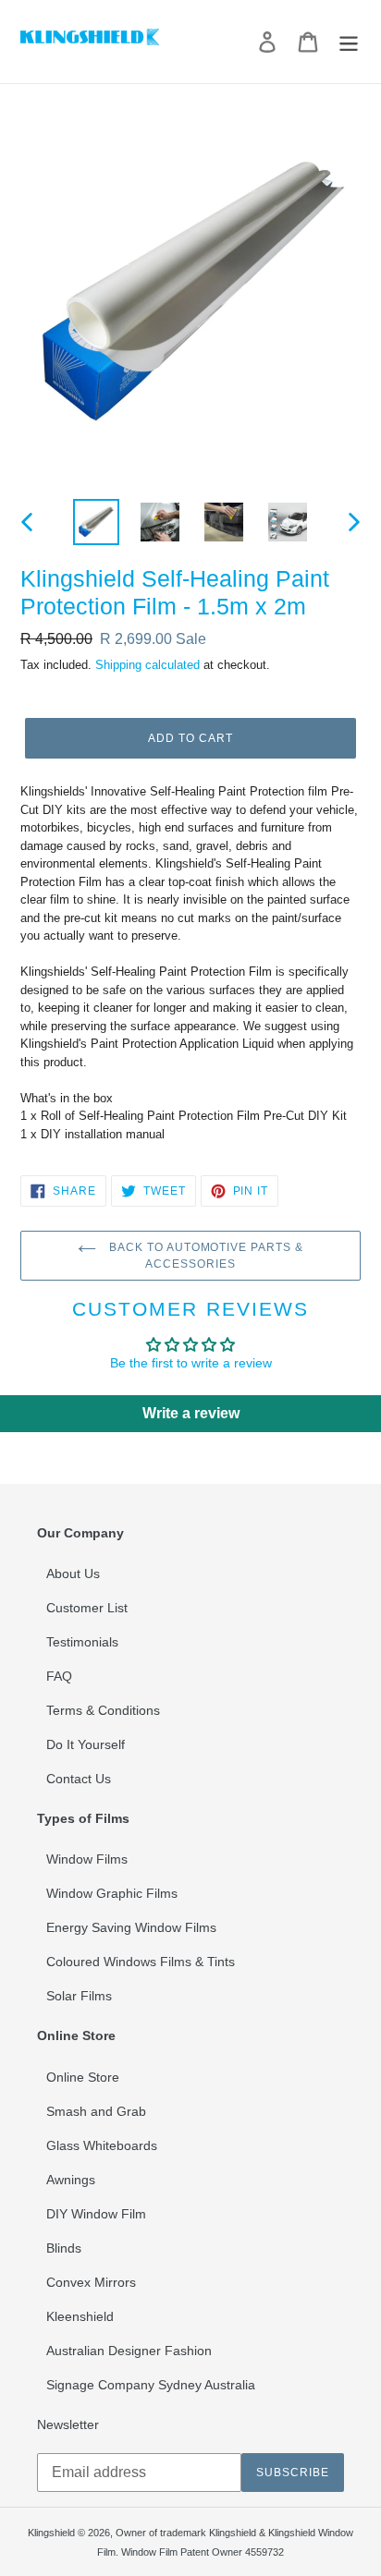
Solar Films (79, 1996)
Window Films (87, 1859)
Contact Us (79, 1779)
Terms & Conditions (103, 1710)
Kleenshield (80, 2316)
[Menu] (349, 42)
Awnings (71, 2180)
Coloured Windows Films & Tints (141, 1962)
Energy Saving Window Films (131, 1927)
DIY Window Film (96, 2214)
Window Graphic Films (112, 1893)
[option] (97, 522)
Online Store (83, 2077)
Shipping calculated (147, 665)
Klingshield (51, 2533)
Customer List (87, 1608)
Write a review (191, 1413)
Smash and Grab (96, 2111)
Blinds (64, 2248)
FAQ (59, 1676)
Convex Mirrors (91, 2282)
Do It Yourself (86, 1744)
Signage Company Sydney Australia (151, 2385)
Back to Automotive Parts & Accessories (204, 1256)
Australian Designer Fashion (129, 2351)
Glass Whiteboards (102, 2145)
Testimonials (82, 1642)
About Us (73, 1574)
